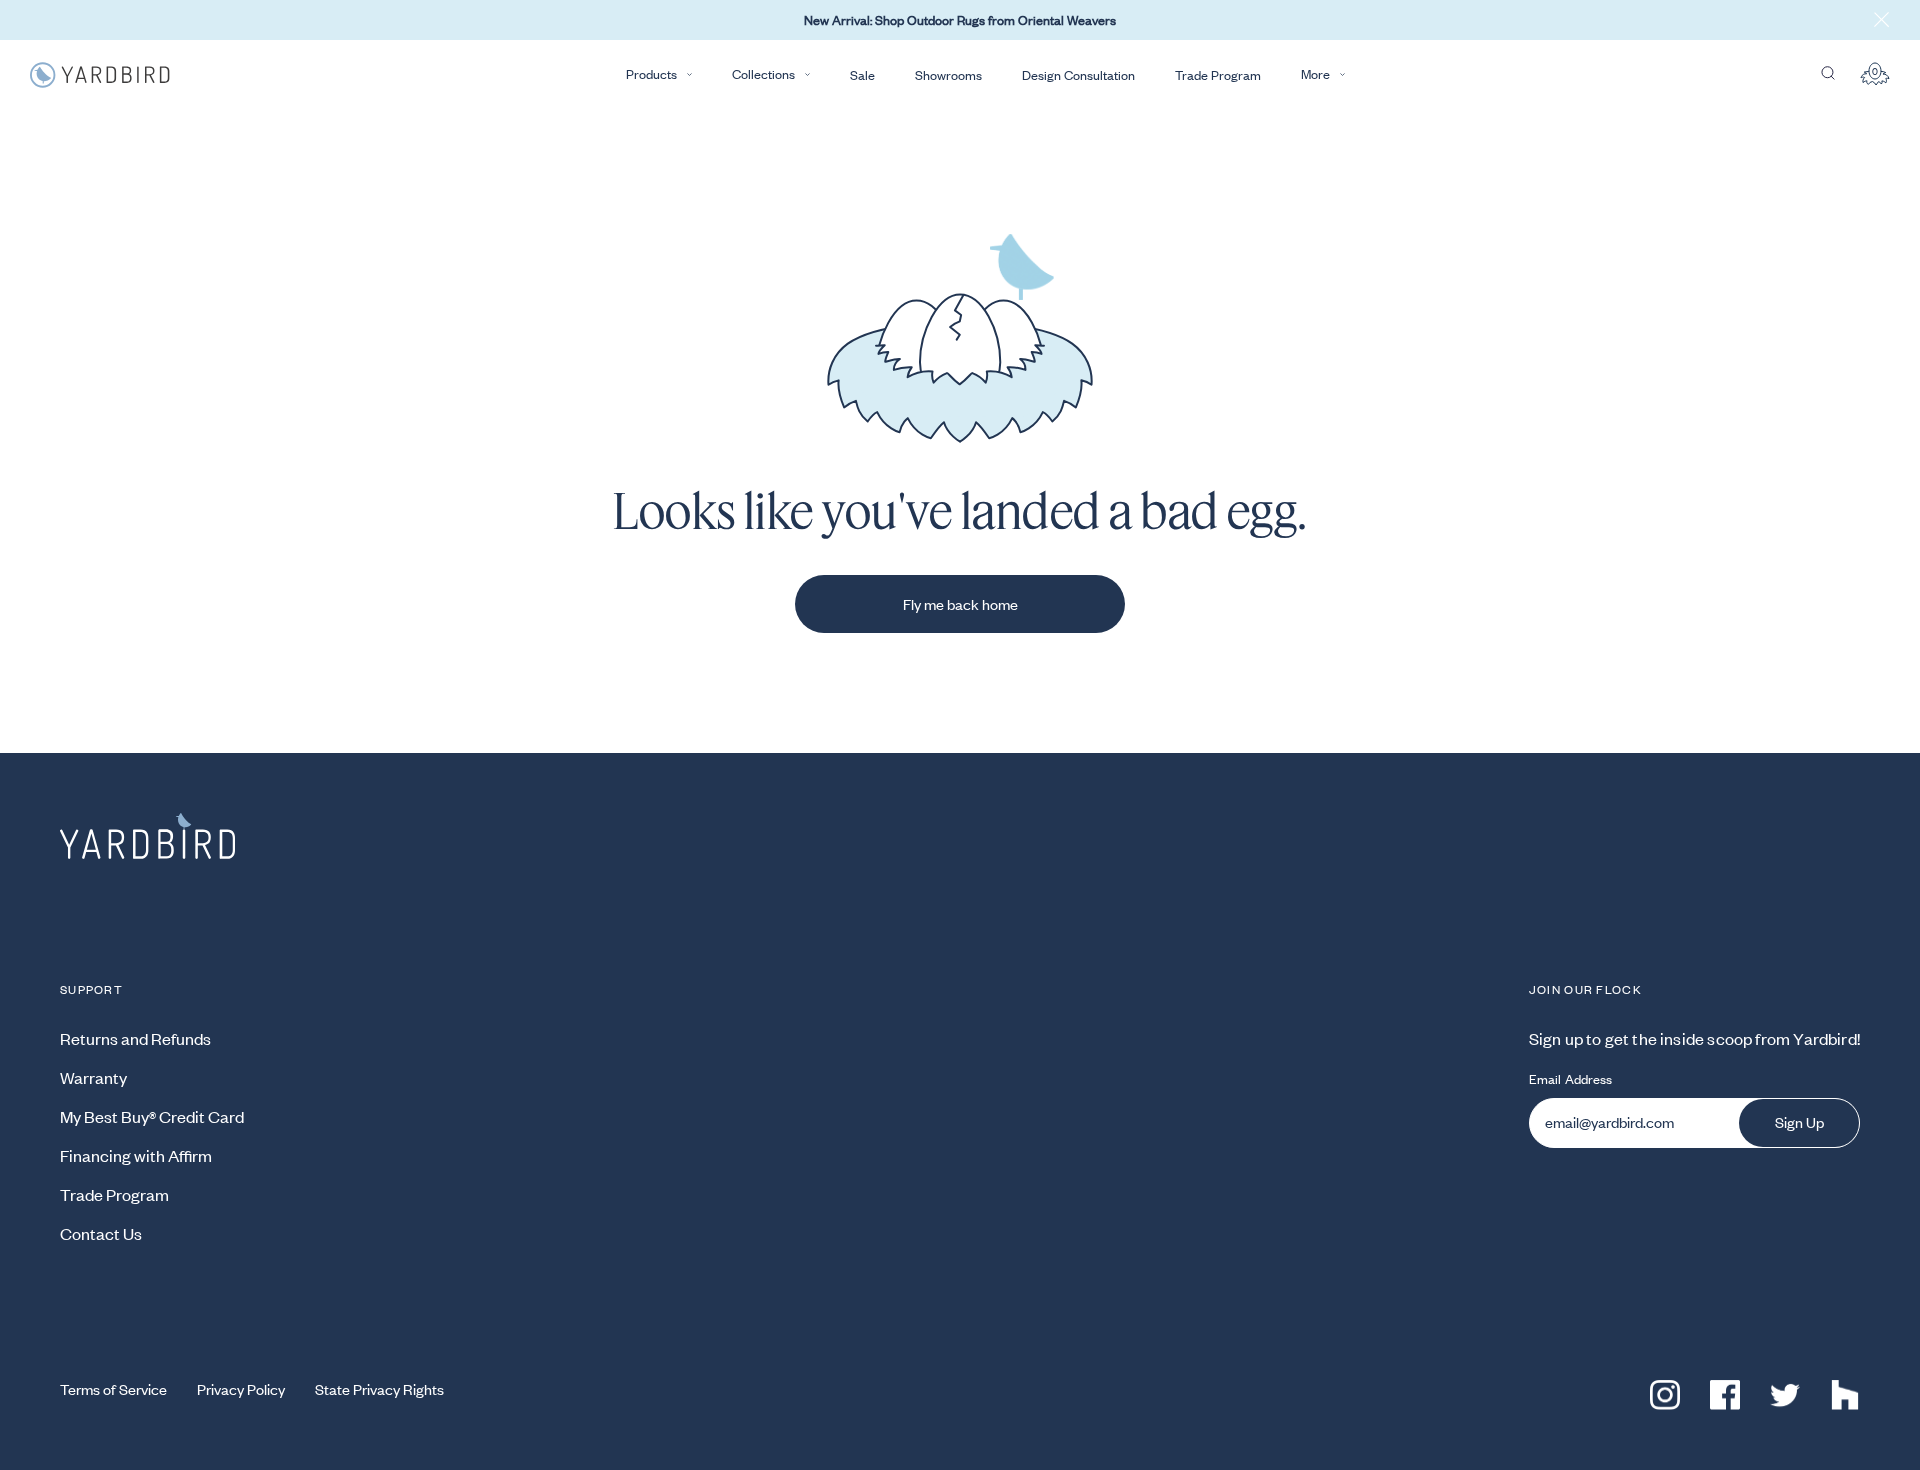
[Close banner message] (1882, 20)
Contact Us (101, 1233)
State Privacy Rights (379, 1389)
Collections (763, 74)
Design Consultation (1078, 75)
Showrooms (948, 75)
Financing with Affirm (136, 1155)
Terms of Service (113, 1389)
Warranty (93, 1077)
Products (651, 74)
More (1315, 74)
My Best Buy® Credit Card (152, 1116)
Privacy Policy (241, 1389)
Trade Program (1218, 75)
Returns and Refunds (135, 1038)
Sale (862, 75)
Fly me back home (960, 604)
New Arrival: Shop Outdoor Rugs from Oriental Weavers (960, 20)
